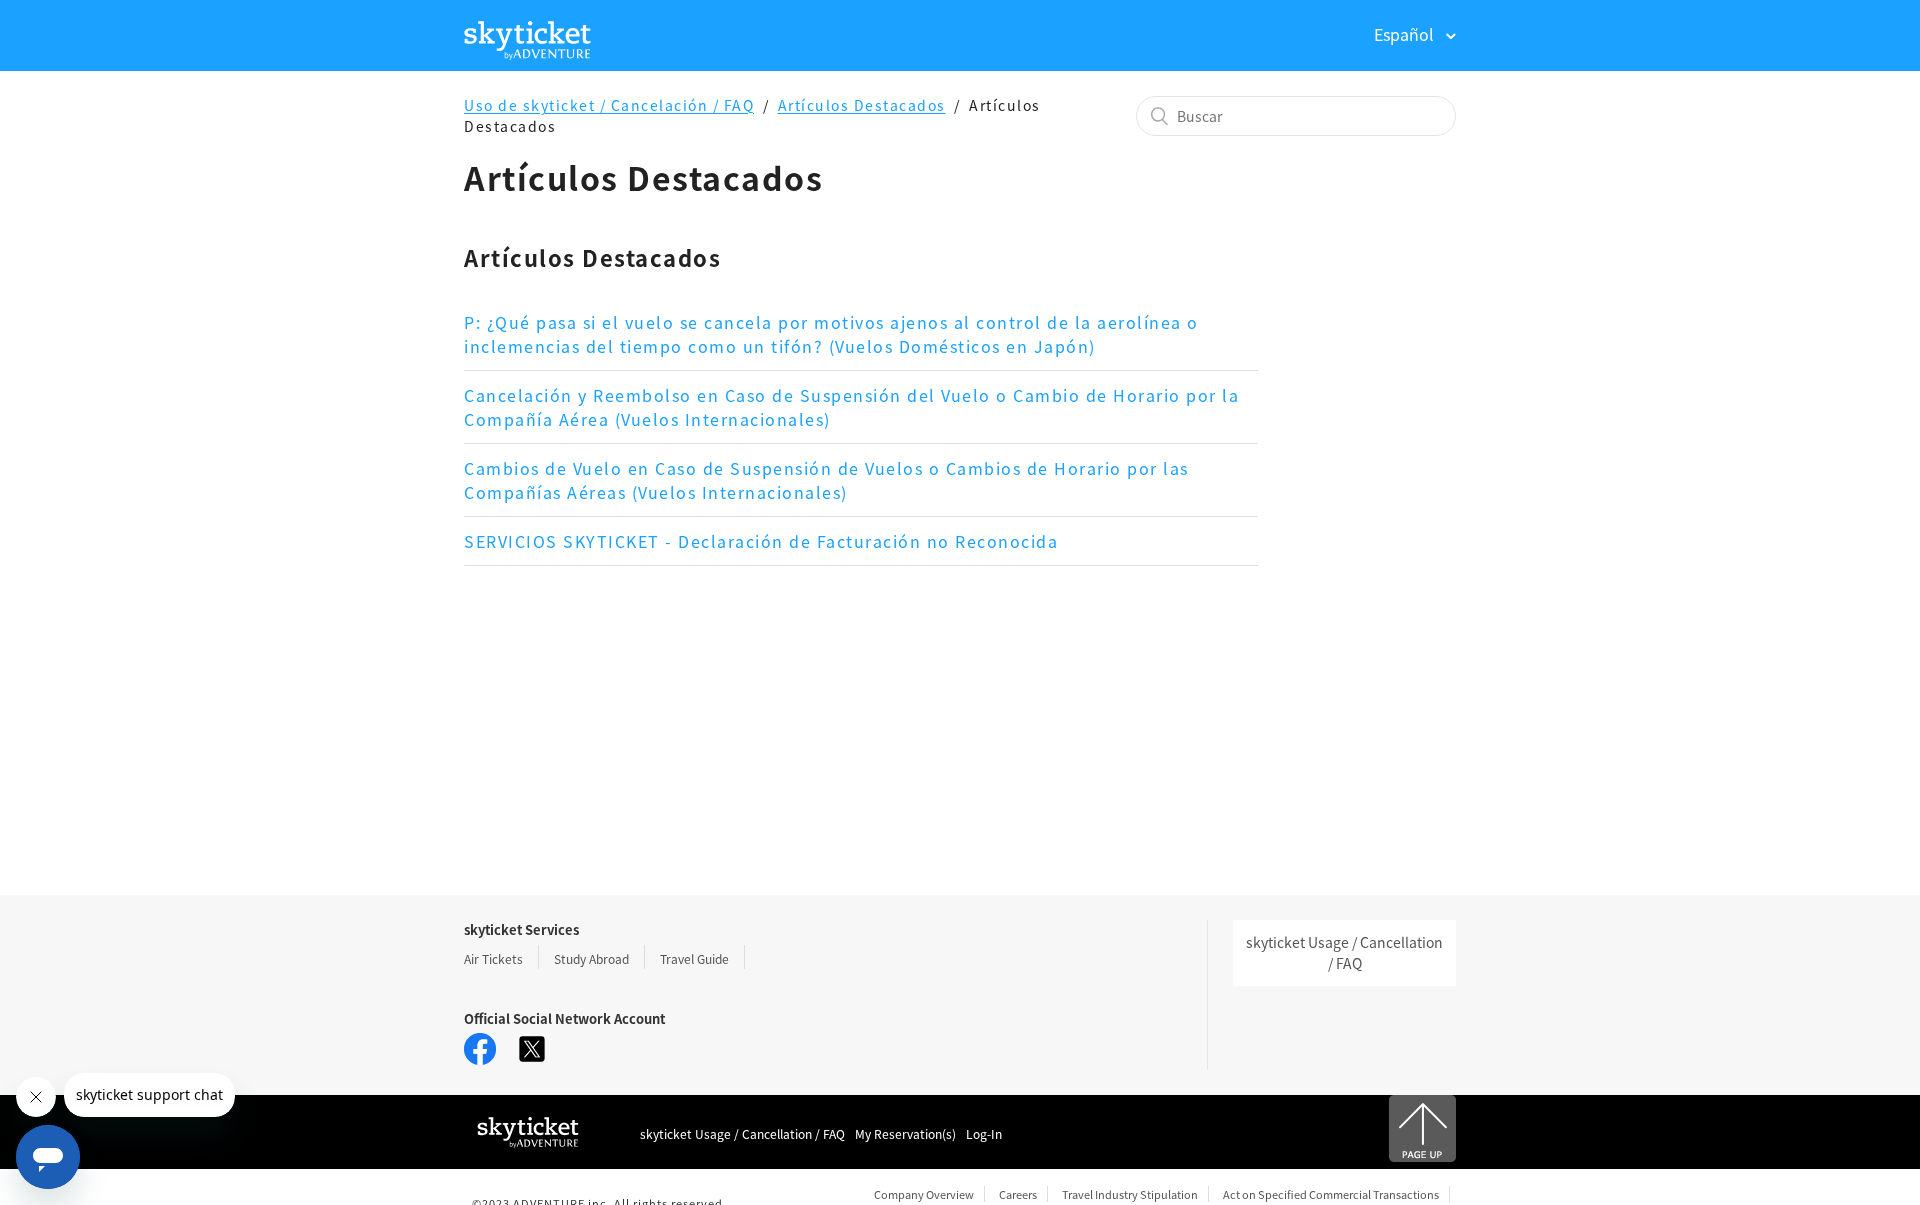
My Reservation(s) (905, 1133)
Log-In (984, 1133)
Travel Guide (694, 958)
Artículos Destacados (862, 105)
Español (1406, 34)
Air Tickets (493, 958)
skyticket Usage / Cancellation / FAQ (1344, 952)
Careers (1018, 1194)
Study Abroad (591, 958)
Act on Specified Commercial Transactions (1331, 1194)
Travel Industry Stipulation (1130, 1194)
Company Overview (924, 1194)
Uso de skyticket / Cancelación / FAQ (609, 105)
